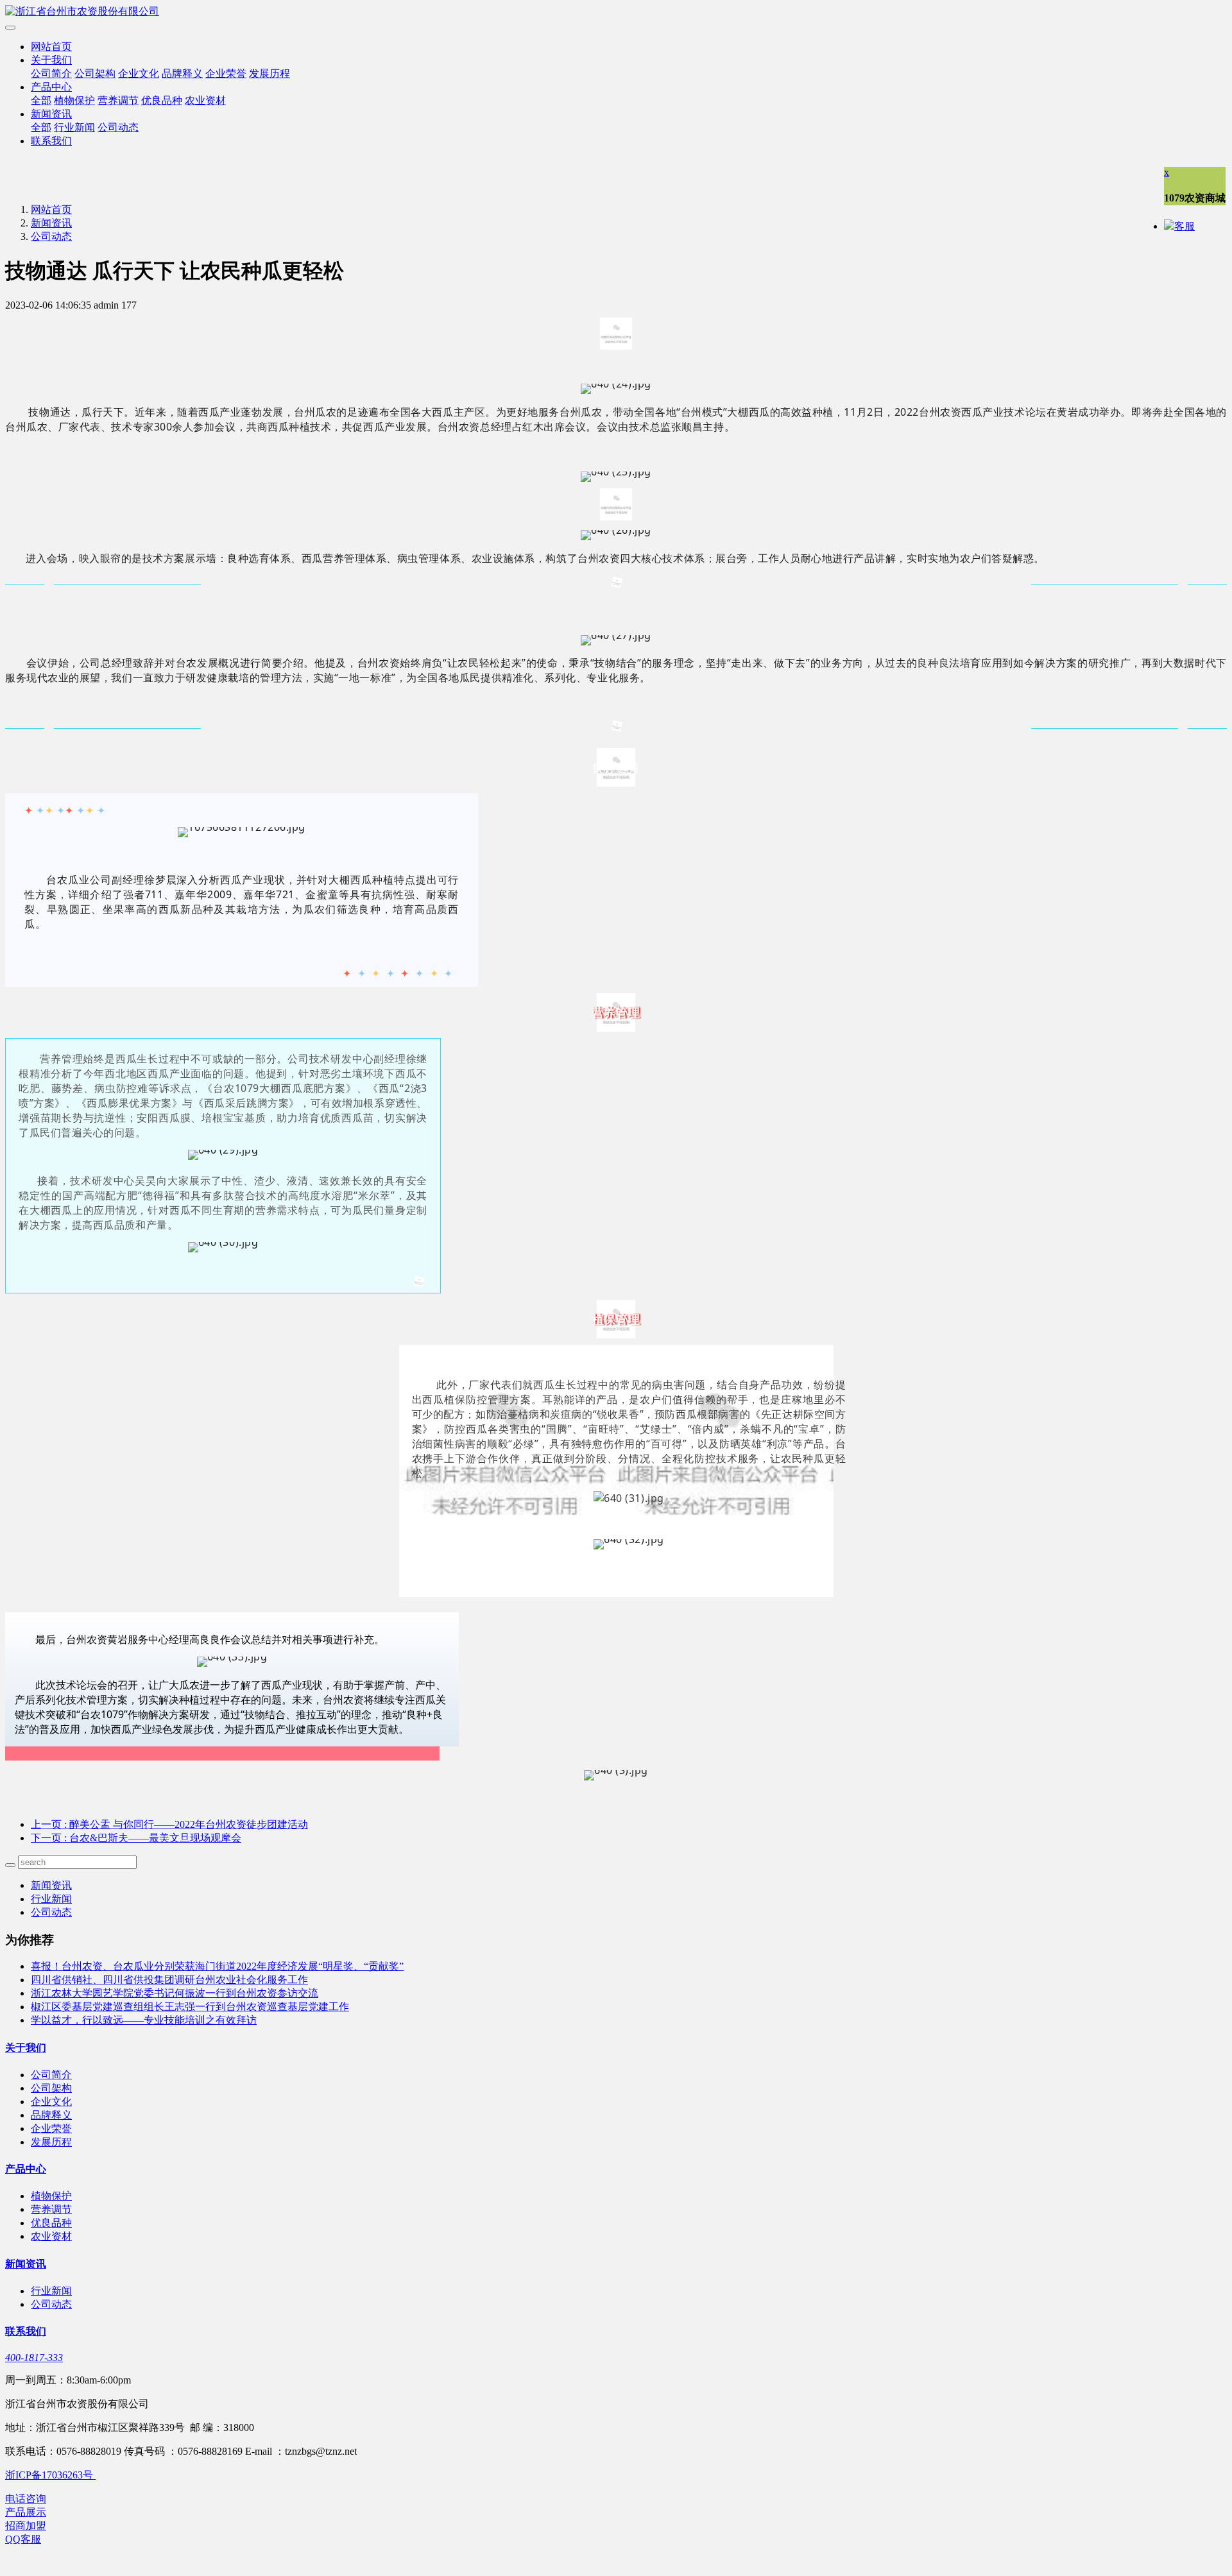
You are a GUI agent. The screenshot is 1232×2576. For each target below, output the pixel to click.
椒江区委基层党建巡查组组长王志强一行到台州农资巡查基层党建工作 (190, 2007)
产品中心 (51, 87)
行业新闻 (74, 127)
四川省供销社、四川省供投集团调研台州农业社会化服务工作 (169, 1980)
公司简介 (51, 73)
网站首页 (51, 47)
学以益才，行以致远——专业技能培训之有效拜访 (144, 2020)
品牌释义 (182, 73)
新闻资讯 (51, 114)
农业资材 (205, 100)
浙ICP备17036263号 (50, 2475)
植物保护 (74, 100)
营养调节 (118, 100)
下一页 (136, 1838)
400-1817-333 (34, 2358)
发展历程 (269, 73)
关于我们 (51, 60)
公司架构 (95, 73)
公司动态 (118, 127)
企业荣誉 (226, 73)
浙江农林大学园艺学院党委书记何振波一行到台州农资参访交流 (175, 1993)
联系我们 (51, 141)
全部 (41, 100)
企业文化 (139, 73)
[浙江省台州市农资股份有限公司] (616, 12)
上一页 (169, 1824)
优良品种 (162, 100)
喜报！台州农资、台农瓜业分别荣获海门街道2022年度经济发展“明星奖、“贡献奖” (217, 1966)
